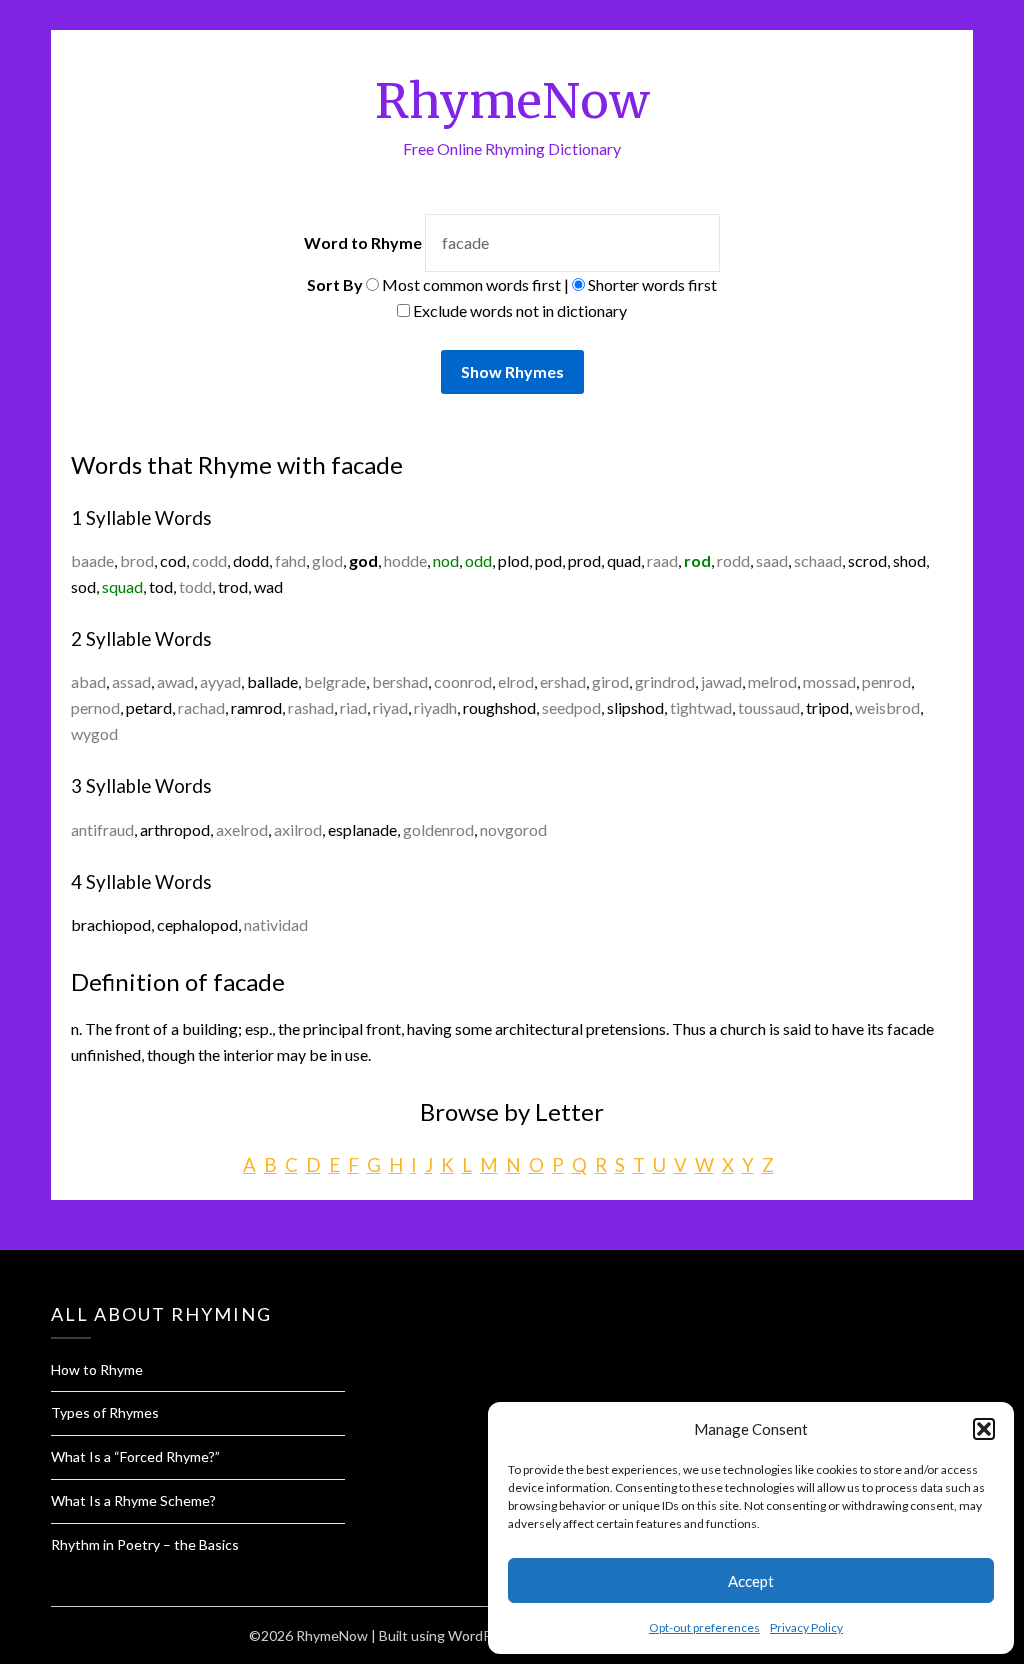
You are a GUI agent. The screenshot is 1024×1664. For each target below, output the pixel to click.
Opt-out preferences (704, 1627)
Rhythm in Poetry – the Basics (145, 1544)
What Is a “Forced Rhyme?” (135, 1456)
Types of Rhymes (105, 1412)
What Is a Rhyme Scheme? (133, 1500)
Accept (751, 1581)
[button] (984, 1429)
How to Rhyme (97, 1369)
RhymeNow (512, 101)
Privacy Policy (806, 1627)
